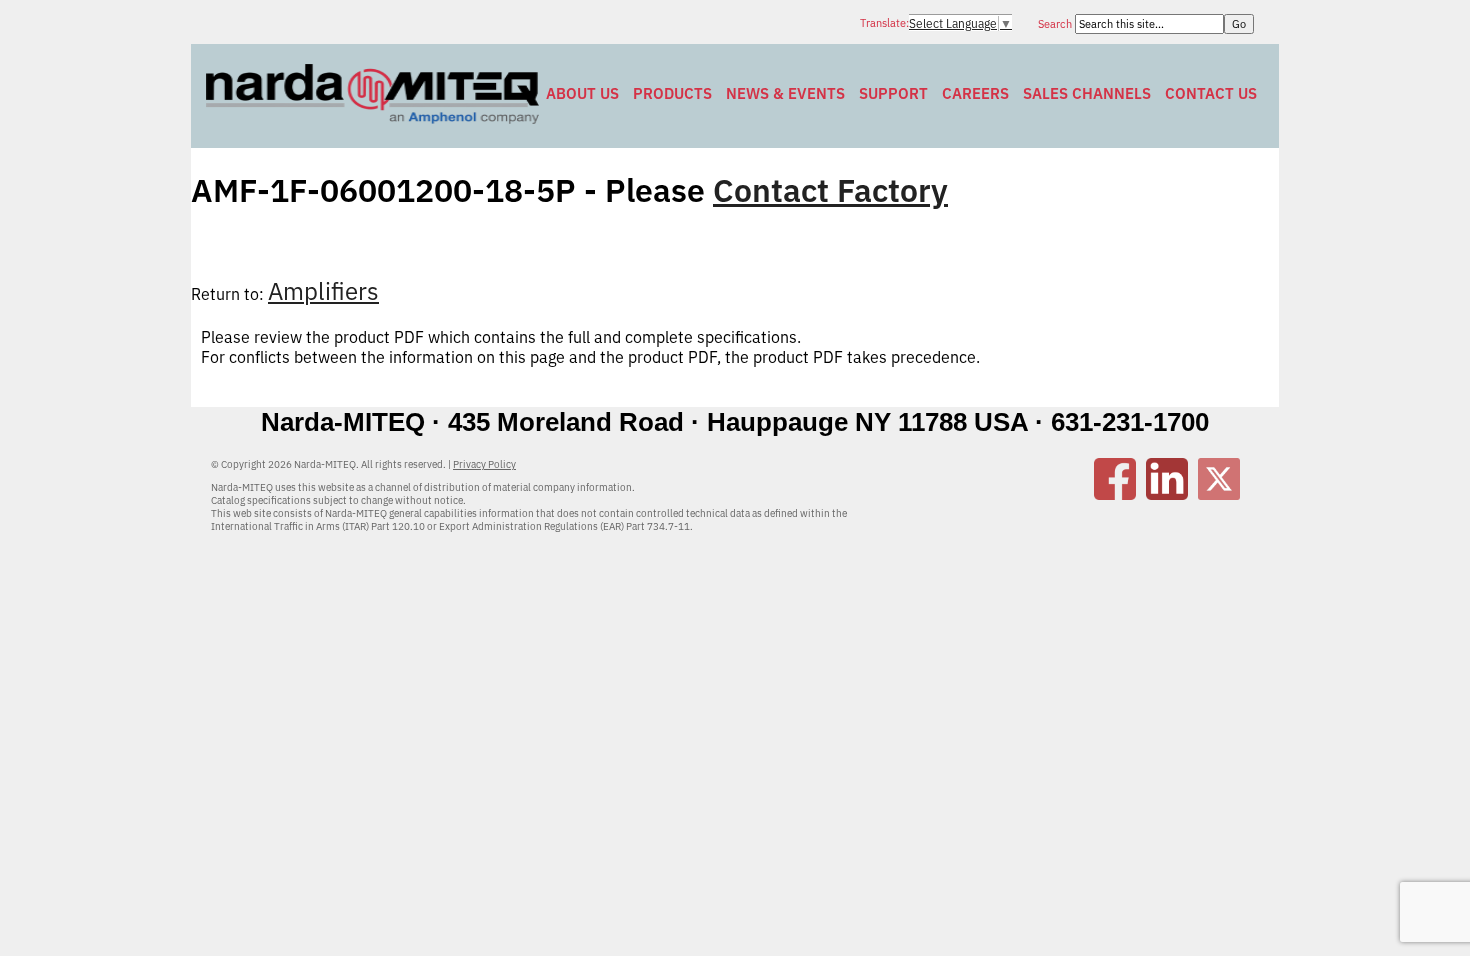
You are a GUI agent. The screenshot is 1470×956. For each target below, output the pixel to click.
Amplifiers (323, 291)
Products (672, 93)
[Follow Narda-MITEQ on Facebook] (1115, 494)
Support (893, 93)
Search (1056, 24)
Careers (975, 93)
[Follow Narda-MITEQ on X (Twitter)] (1219, 494)
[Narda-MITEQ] (372, 118)
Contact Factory (830, 190)
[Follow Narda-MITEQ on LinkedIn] (1167, 494)
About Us (582, 93)
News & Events (785, 93)
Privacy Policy (484, 464)
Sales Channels (1087, 93)
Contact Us (1211, 93)
